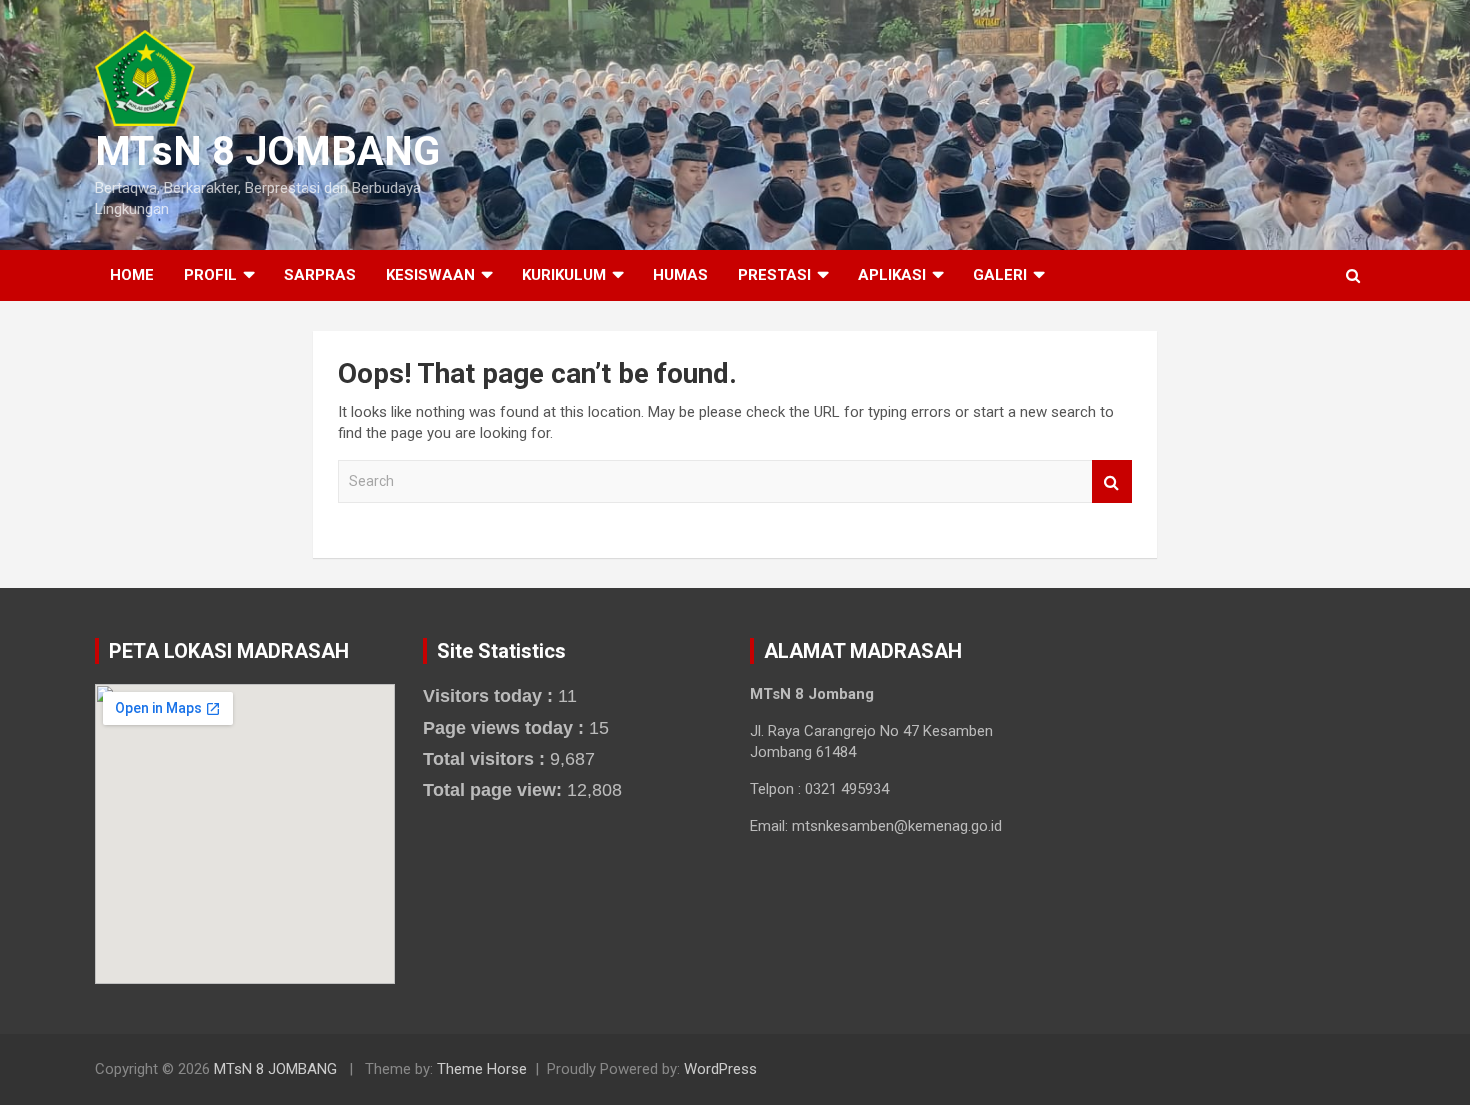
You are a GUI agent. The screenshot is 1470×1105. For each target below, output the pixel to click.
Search (1112, 481)
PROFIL (210, 275)
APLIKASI (892, 275)
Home (132, 275)
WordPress (720, 1069)
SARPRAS (320, 275)
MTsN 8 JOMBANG (267, 151)
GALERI (1000, 275)
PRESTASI (774, 275)
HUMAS (680, 275)
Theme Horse (482, 1069)
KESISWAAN (430, 275)
